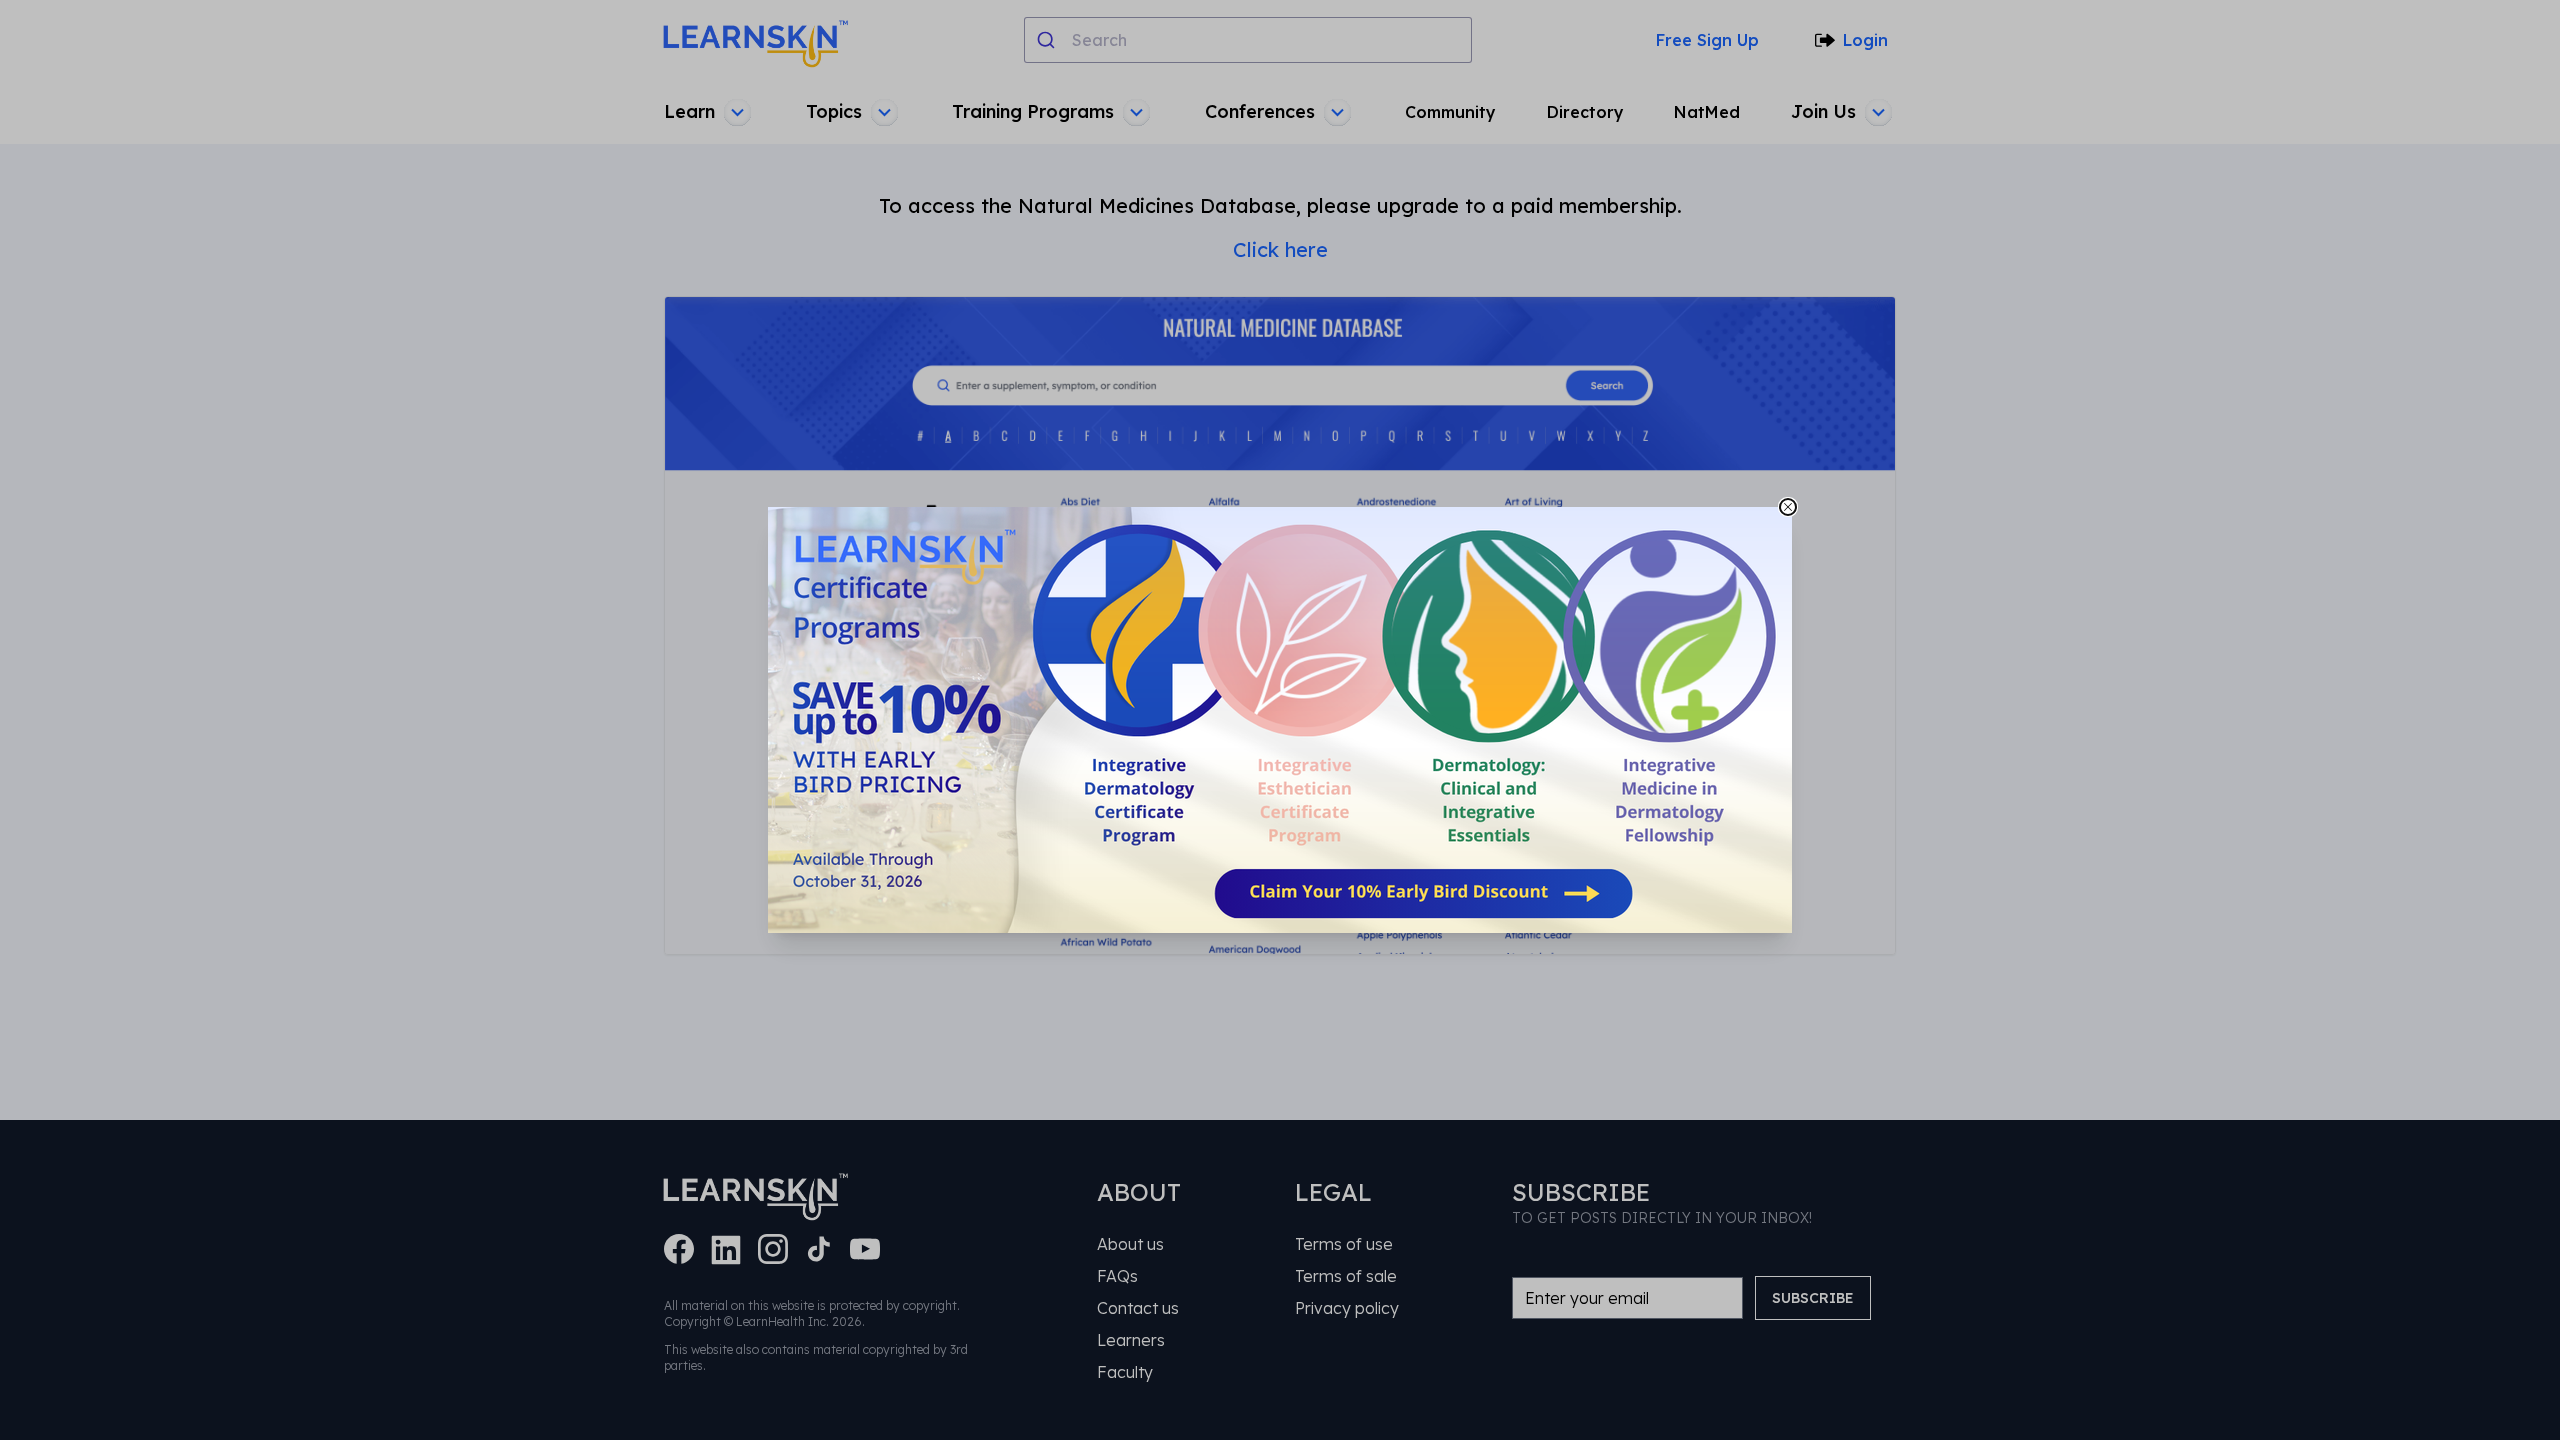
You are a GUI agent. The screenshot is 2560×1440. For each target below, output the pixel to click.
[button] (1280, 720)
